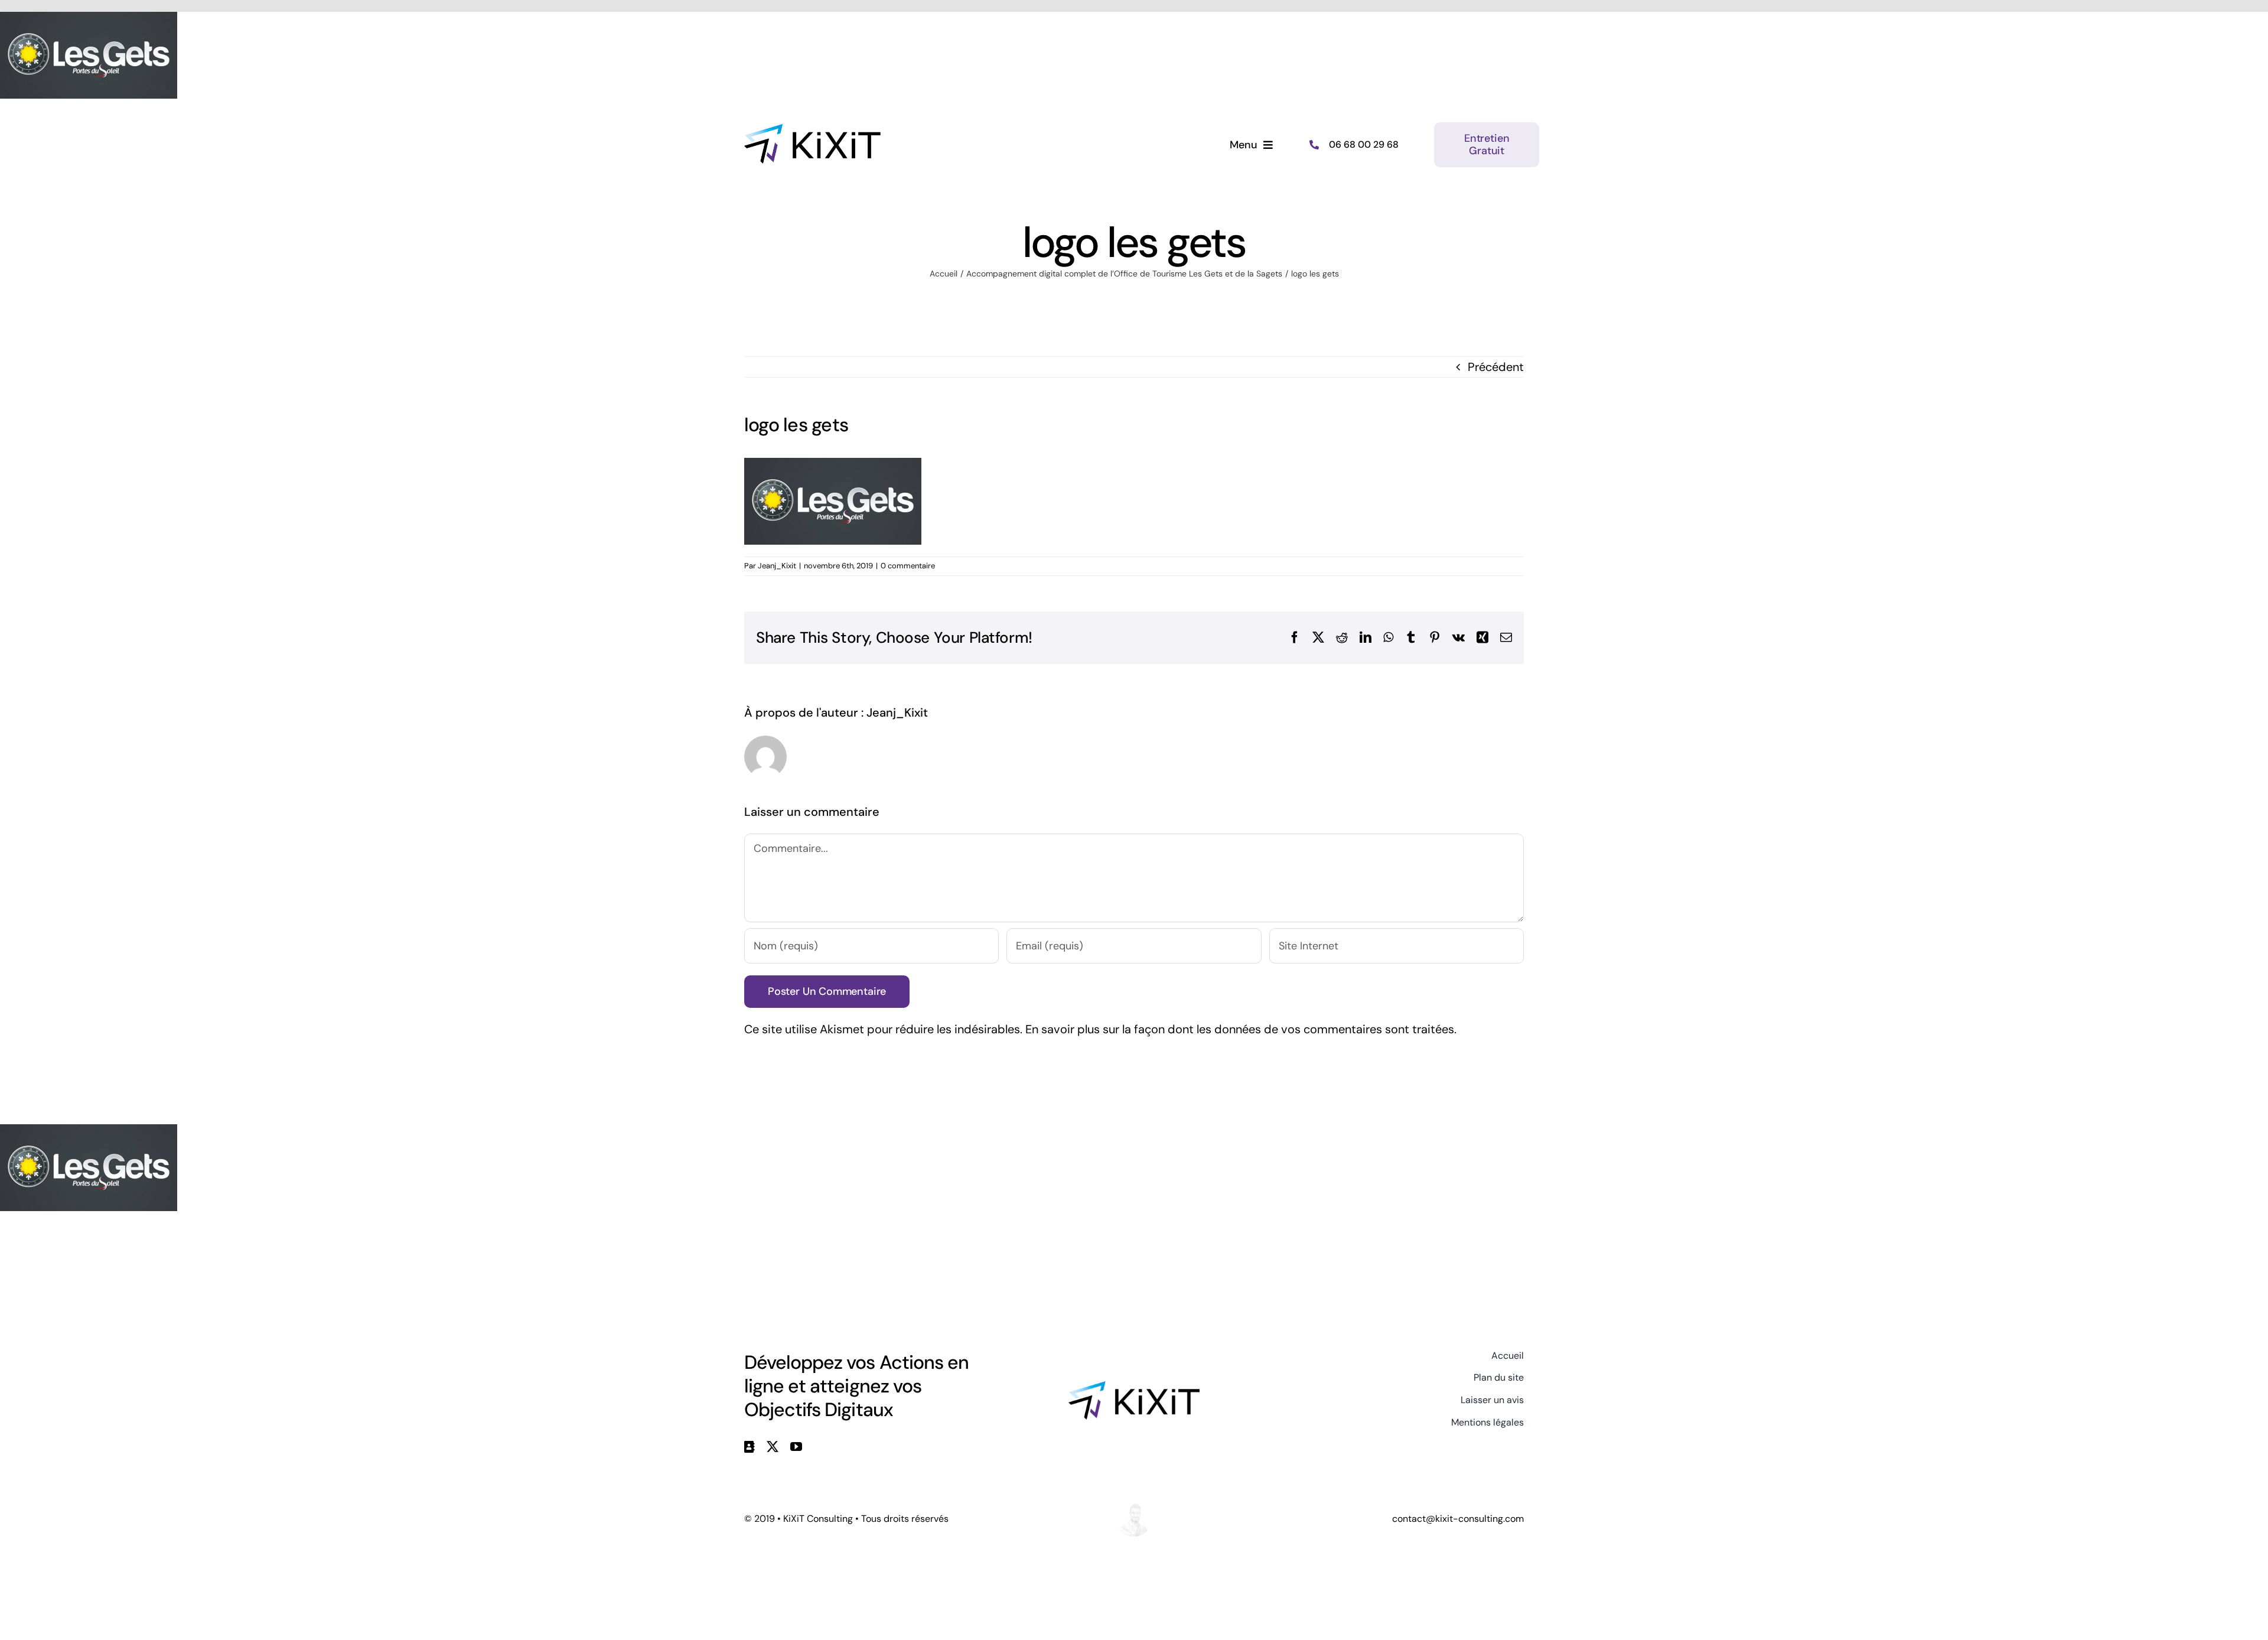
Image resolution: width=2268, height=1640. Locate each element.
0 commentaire (908, 566)
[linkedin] (750, 1447)
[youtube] (796, 1447)
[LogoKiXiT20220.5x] (812, 130)
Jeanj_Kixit (777, 566)
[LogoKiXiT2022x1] (1134, 1387)
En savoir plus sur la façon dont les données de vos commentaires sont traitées (1240, 1029)
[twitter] (773, 1447)
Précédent (1496, 367)
